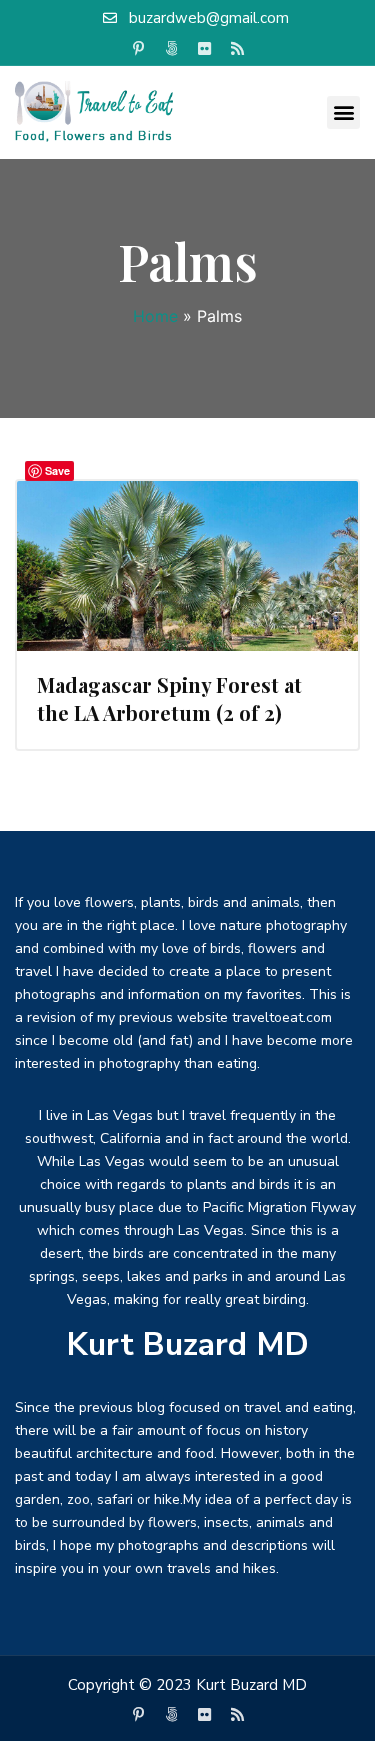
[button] (343, 112)
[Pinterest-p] (138, 49)
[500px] (171, 49)
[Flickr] (204, 49)
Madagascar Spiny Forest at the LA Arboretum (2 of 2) (169, 698)
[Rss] (237, 49)
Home (155, 316)
